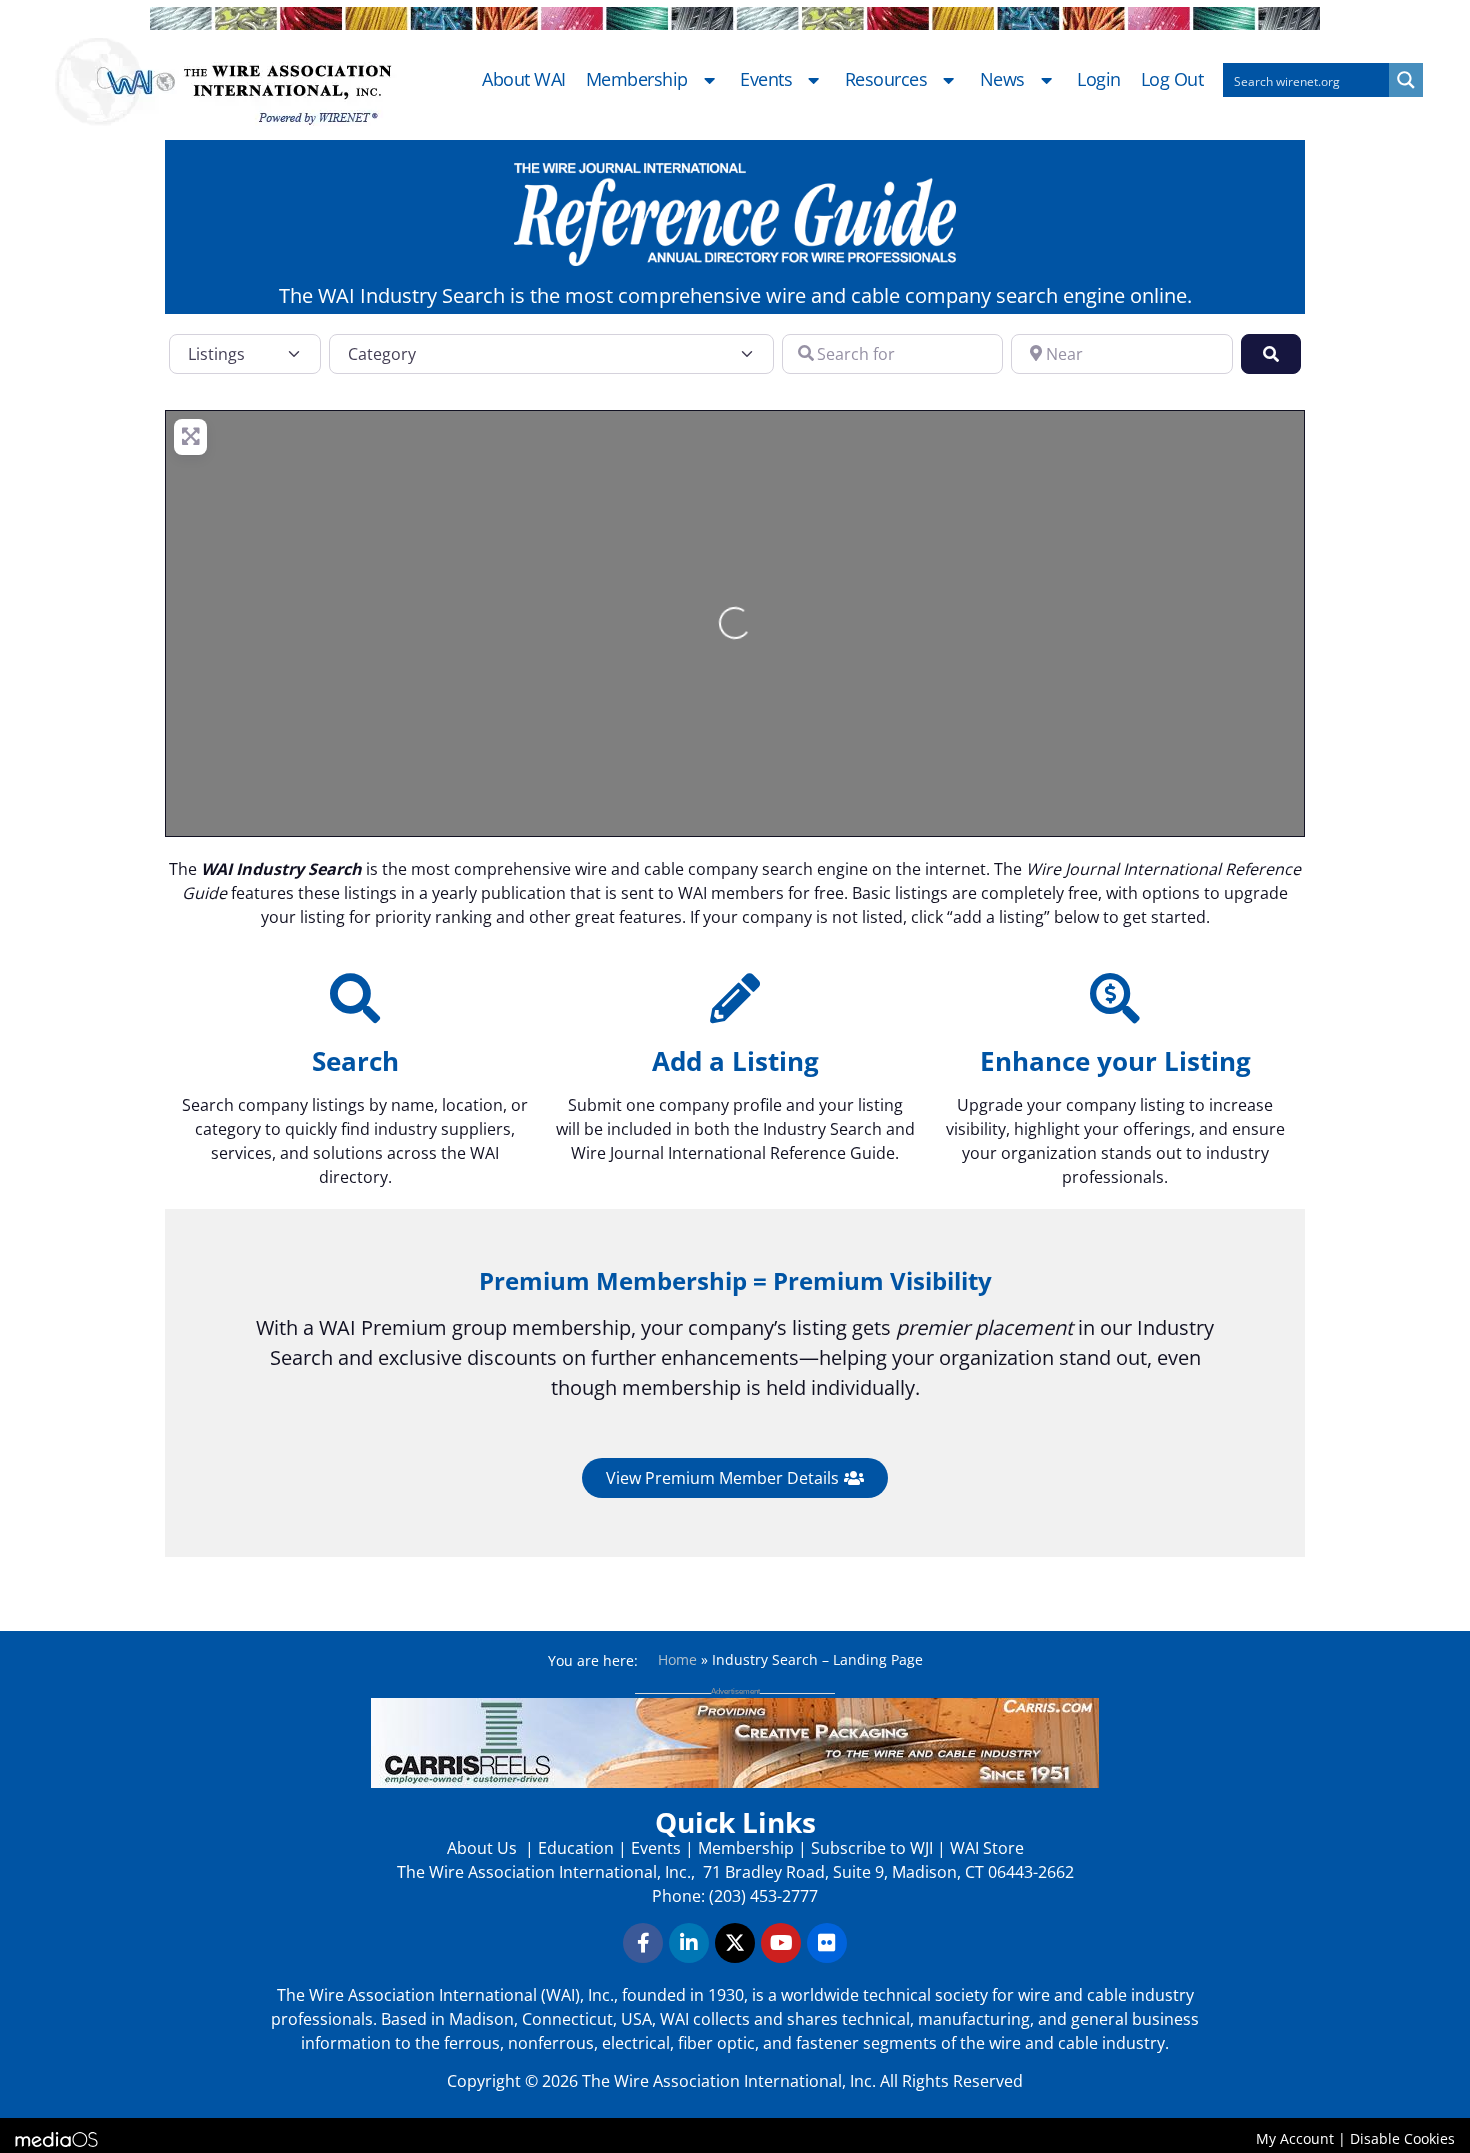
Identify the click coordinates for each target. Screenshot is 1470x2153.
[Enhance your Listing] (1115, 998)
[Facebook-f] (643, 1943)
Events (766, 80)
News (1002, 80)
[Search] (355, 998)
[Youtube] (781, 1943)
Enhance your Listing (1115, 1061)
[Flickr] (827, 1943)
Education (576, 1848)
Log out (1172, 80)
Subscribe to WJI (870, 1848)
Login (1099, 80)
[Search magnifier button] (1406, 80)
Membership (637, 80)
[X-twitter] (735, 1943)
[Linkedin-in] (689, 1943)
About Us (484, 1848)
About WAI (524, 80)
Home (677, 1659)
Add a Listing (735, 1061)
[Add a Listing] (735, 998)
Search (355, 1061)
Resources (886, 80)
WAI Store (985, 1848)
